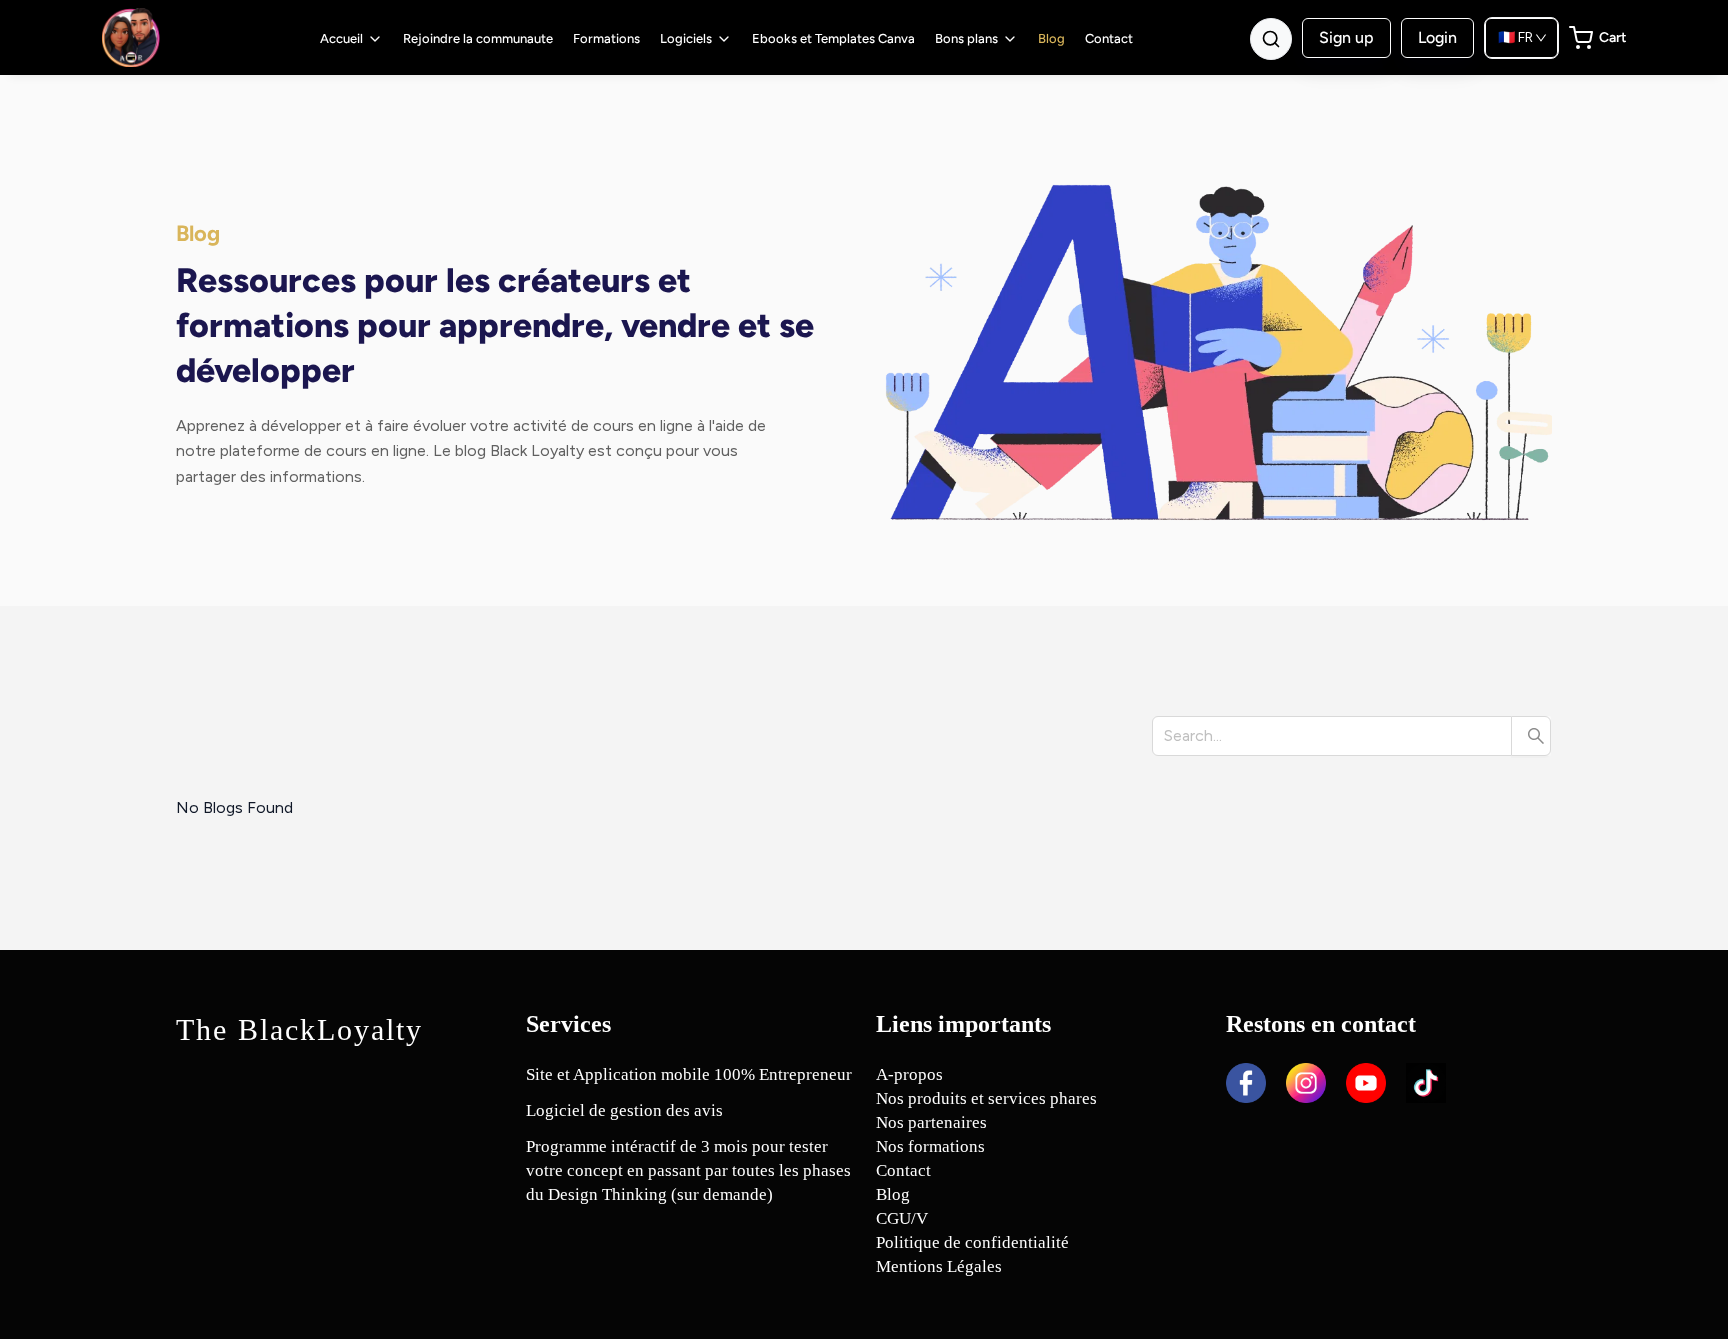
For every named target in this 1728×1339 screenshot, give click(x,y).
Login (1437, 37)
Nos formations (930, 1146)
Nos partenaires (931, 1122)
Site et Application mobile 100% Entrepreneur (689, 1074)
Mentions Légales (939, 1266)
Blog (1051, 38)
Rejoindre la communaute (478, 38)
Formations (606, 38)
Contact (1109, 38)
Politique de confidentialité (972, 1242)
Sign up (1346, 37)
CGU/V (902, 1218)
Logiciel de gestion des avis (624, 1110)
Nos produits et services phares (986, 1098)
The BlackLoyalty (299, 1029)
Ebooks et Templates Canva (833, 38)
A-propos (909, 1074)
